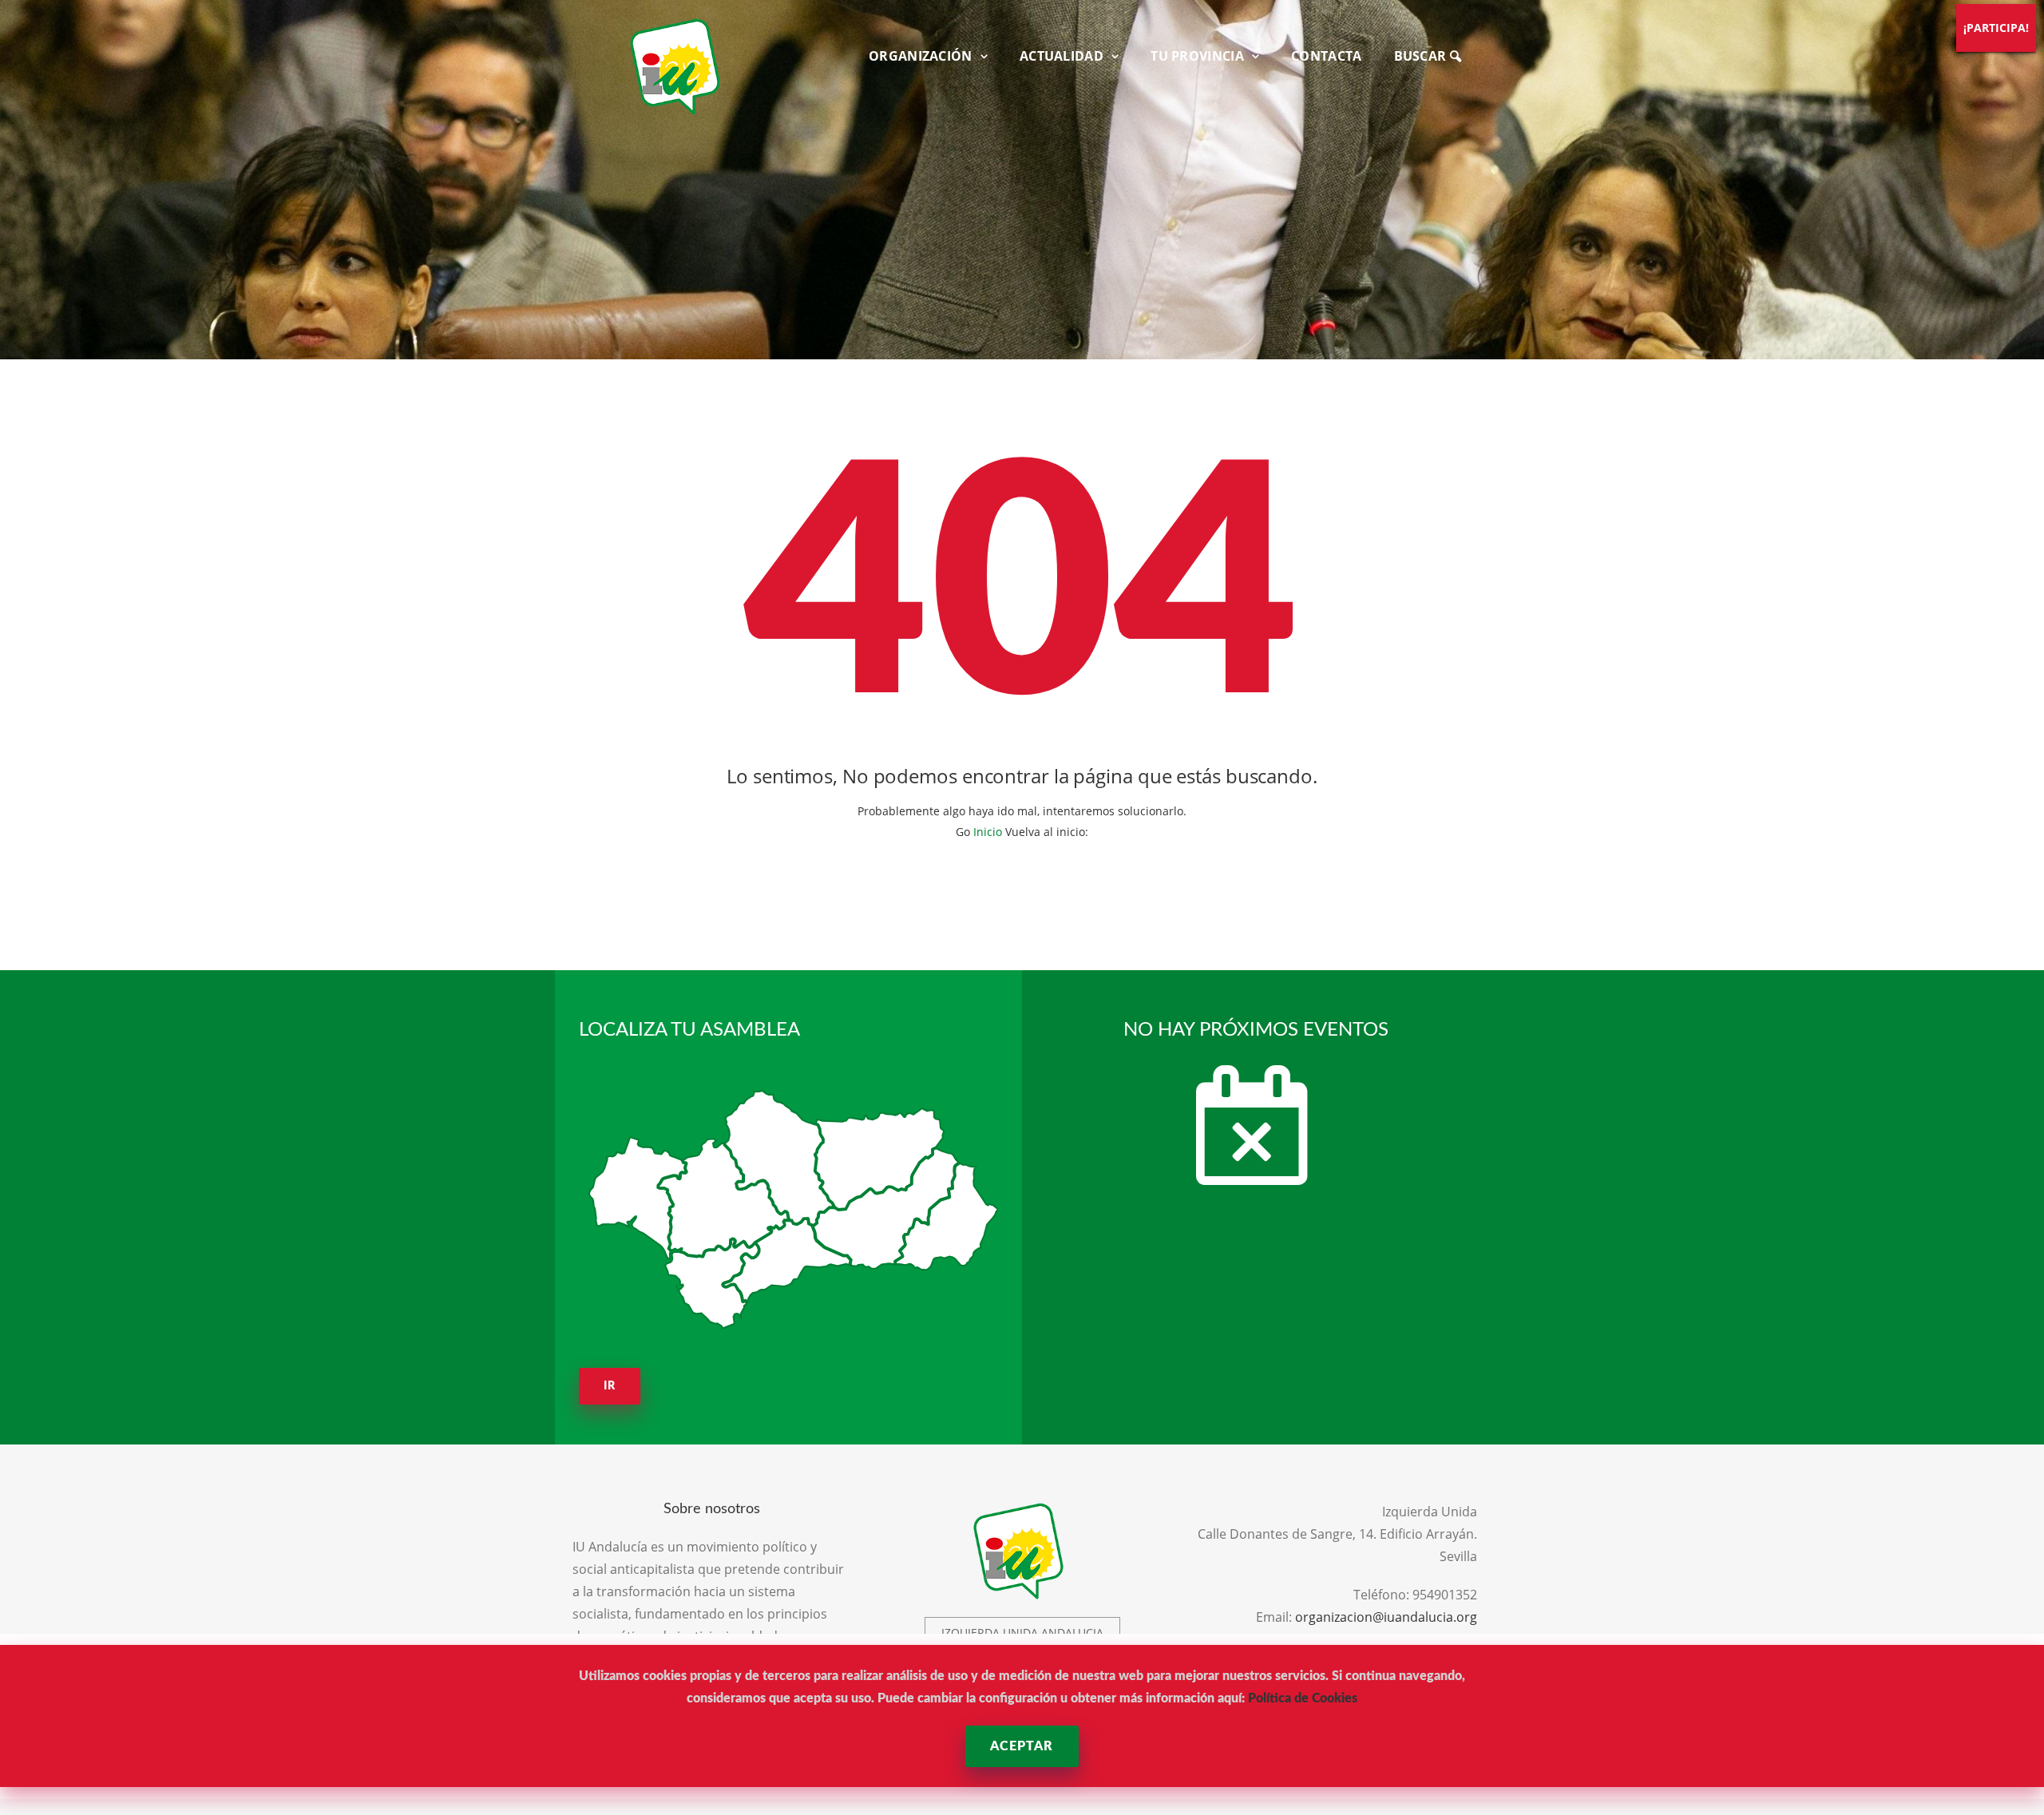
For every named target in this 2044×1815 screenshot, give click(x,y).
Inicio (988, 832)
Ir (610, 1386)
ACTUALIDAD (1062, 56)
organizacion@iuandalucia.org (1386, 1617)
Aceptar (1022, 1746)
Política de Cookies (1303, 1698)
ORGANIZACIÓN (921, 56)
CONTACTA (1326, 56)
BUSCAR (1422, 56)
